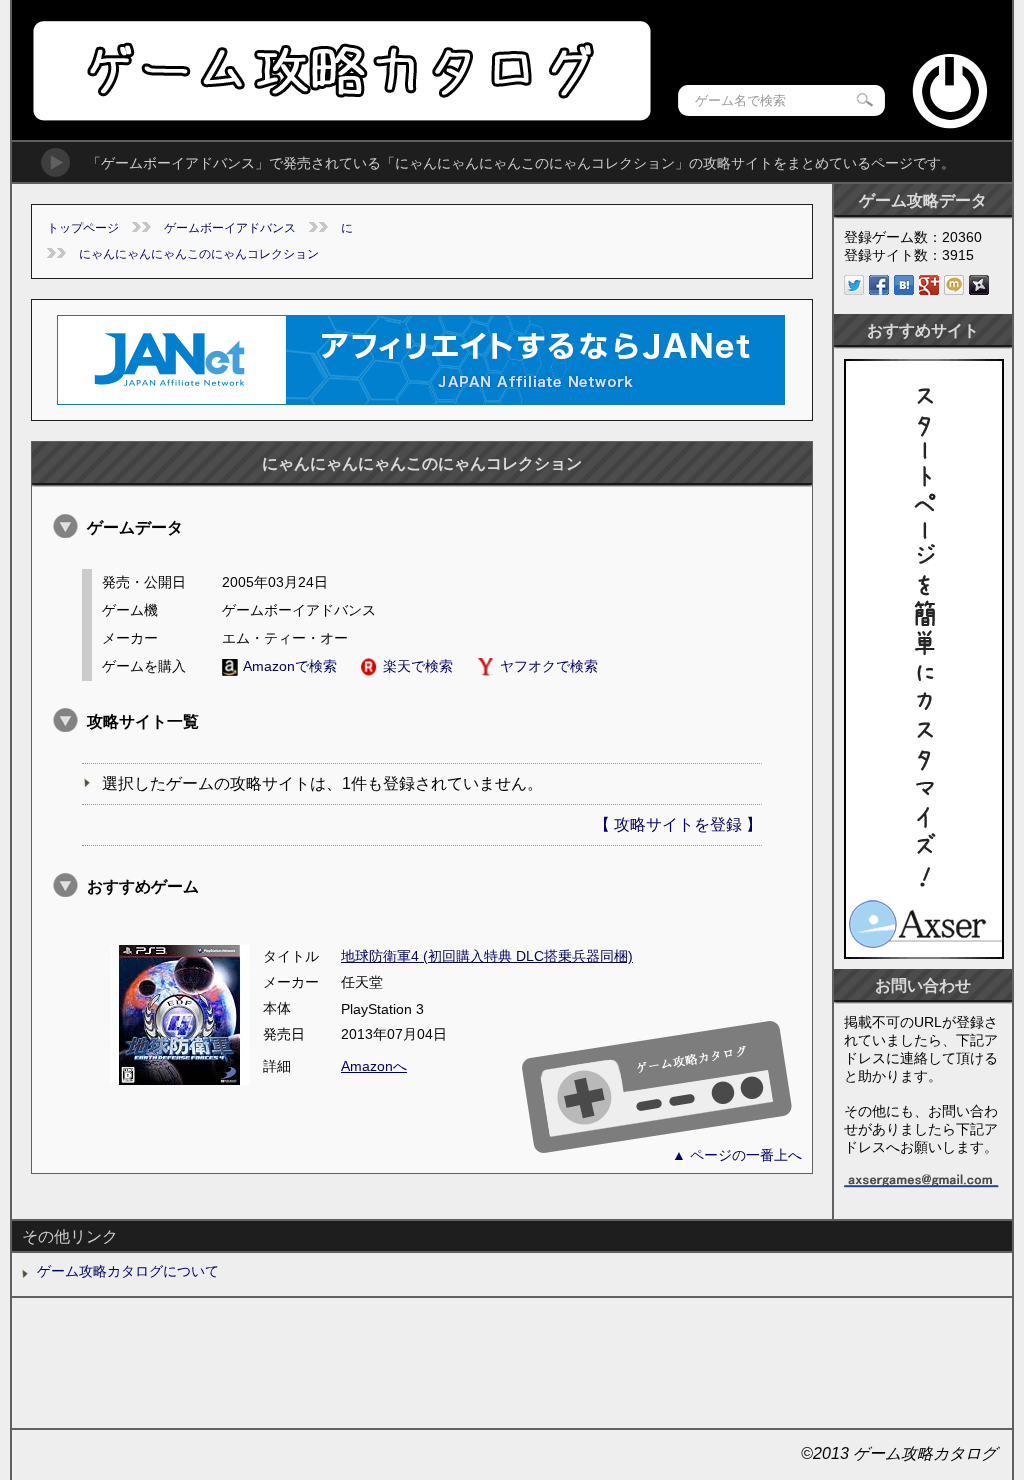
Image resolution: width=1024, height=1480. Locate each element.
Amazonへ (374, 1066)
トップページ (83, 228)
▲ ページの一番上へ (737, 1155)
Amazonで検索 (290, 666)
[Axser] (924, 954)
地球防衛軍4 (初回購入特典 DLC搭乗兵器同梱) (487, 956)
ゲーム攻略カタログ (340, 70)
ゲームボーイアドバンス (230, 228)
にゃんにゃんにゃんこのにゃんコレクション (199, 254)
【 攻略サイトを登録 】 (678, 824)
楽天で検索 (418, 666)
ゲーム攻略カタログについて (128, 1271)
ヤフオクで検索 (549, 666)
